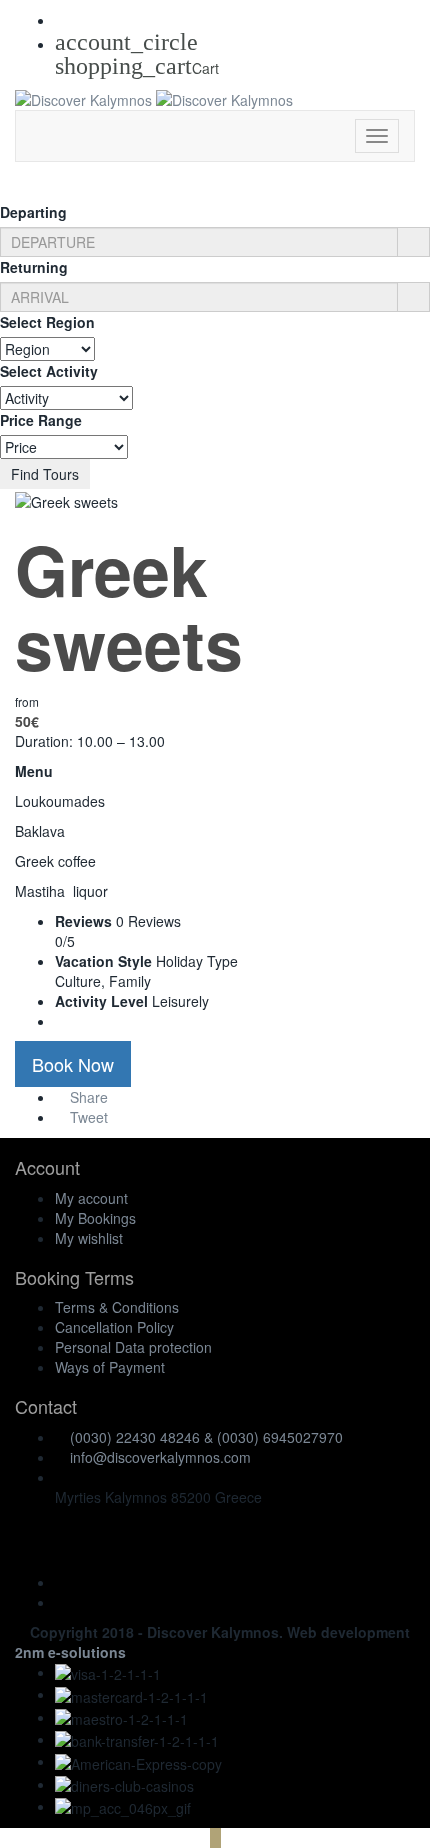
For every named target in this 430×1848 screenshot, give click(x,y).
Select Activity (49, 371)
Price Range (41, 420)
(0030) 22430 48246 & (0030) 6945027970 (206, 1437)
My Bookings (95, 1218)
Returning (34, 267)
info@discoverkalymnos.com (160, 1457)
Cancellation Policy (114, 1327)
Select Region (47, 322)
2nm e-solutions (70, 1652)
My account (91, 1198)
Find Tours (45, 474)
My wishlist (89, 1238)
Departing (33, 212)
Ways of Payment (110, 1367)
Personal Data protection (133, 1347)
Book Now (73, 1064)
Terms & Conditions (117, 1307)
